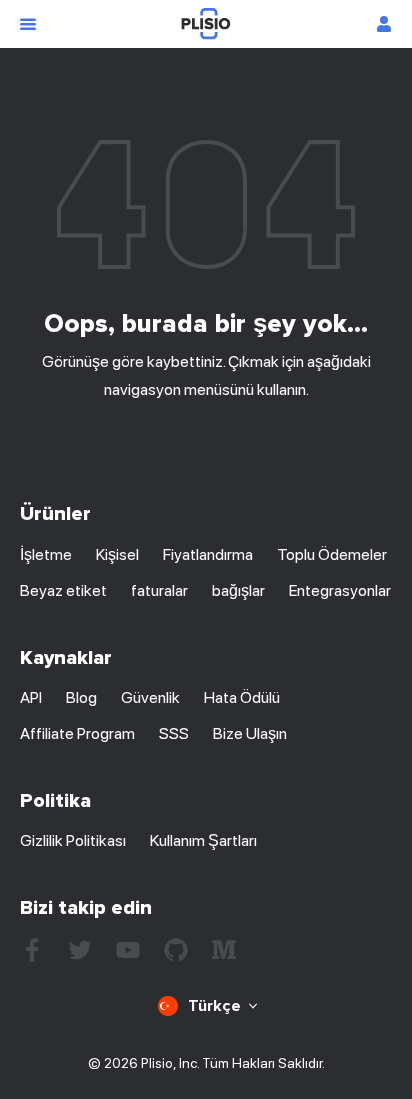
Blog (81, 697)
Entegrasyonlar (340, 590)
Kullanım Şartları (203, 840)
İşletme (46, 554)
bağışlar (238, 590)
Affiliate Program (77, 733)
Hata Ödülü (242, 697)
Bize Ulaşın (250, 733)
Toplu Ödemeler (332, 554)
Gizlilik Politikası (73, 840)
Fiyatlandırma (208, 554)
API (31, 697)
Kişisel (117, 554)
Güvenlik (150, 697)
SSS (174, 733)
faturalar (159, 590)
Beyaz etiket (63, 590)
